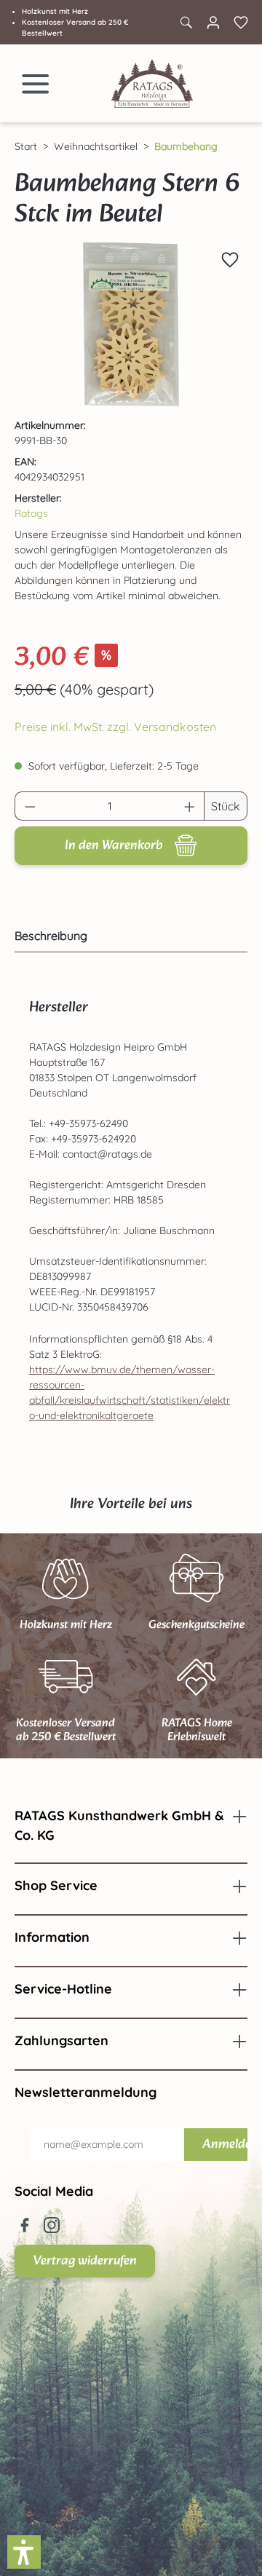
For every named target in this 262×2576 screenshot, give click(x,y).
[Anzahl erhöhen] (190, 806)
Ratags (31, 513)
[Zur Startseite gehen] (152, 83)
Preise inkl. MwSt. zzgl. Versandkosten (115, 727)
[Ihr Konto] (213, 23)
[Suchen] (186, 23)
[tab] (127, 936)
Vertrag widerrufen (85, 2261)
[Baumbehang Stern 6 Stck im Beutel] (131, 324)
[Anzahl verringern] (30, 806)
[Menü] (36, 84)
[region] (131, 324)
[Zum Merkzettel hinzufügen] (230, 260)
